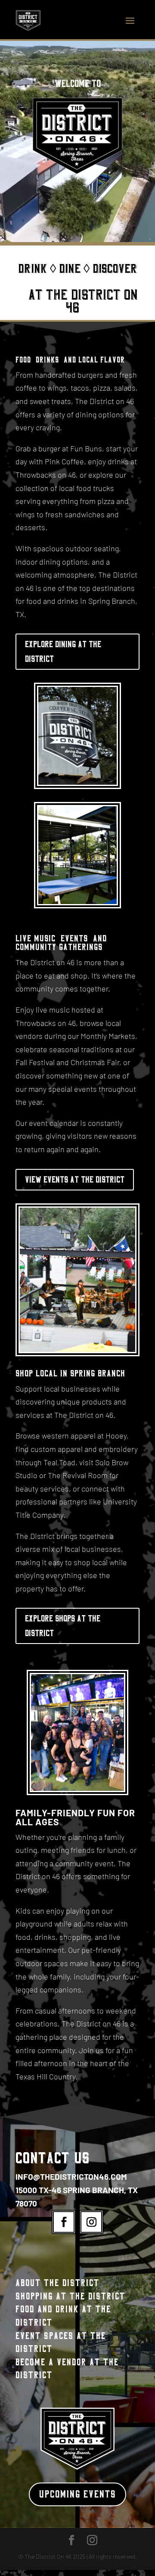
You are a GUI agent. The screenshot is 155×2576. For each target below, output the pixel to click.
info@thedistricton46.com (71, 2177)
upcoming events (77, 2494)
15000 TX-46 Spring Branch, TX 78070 (77, 2197)
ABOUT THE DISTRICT (57, 2283)
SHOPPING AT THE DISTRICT (70, 2296)
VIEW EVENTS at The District (75, 1179)
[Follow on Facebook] (64, 2222)
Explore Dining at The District (63, 651)
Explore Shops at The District (63, 1626)
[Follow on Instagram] (91, 2222)
